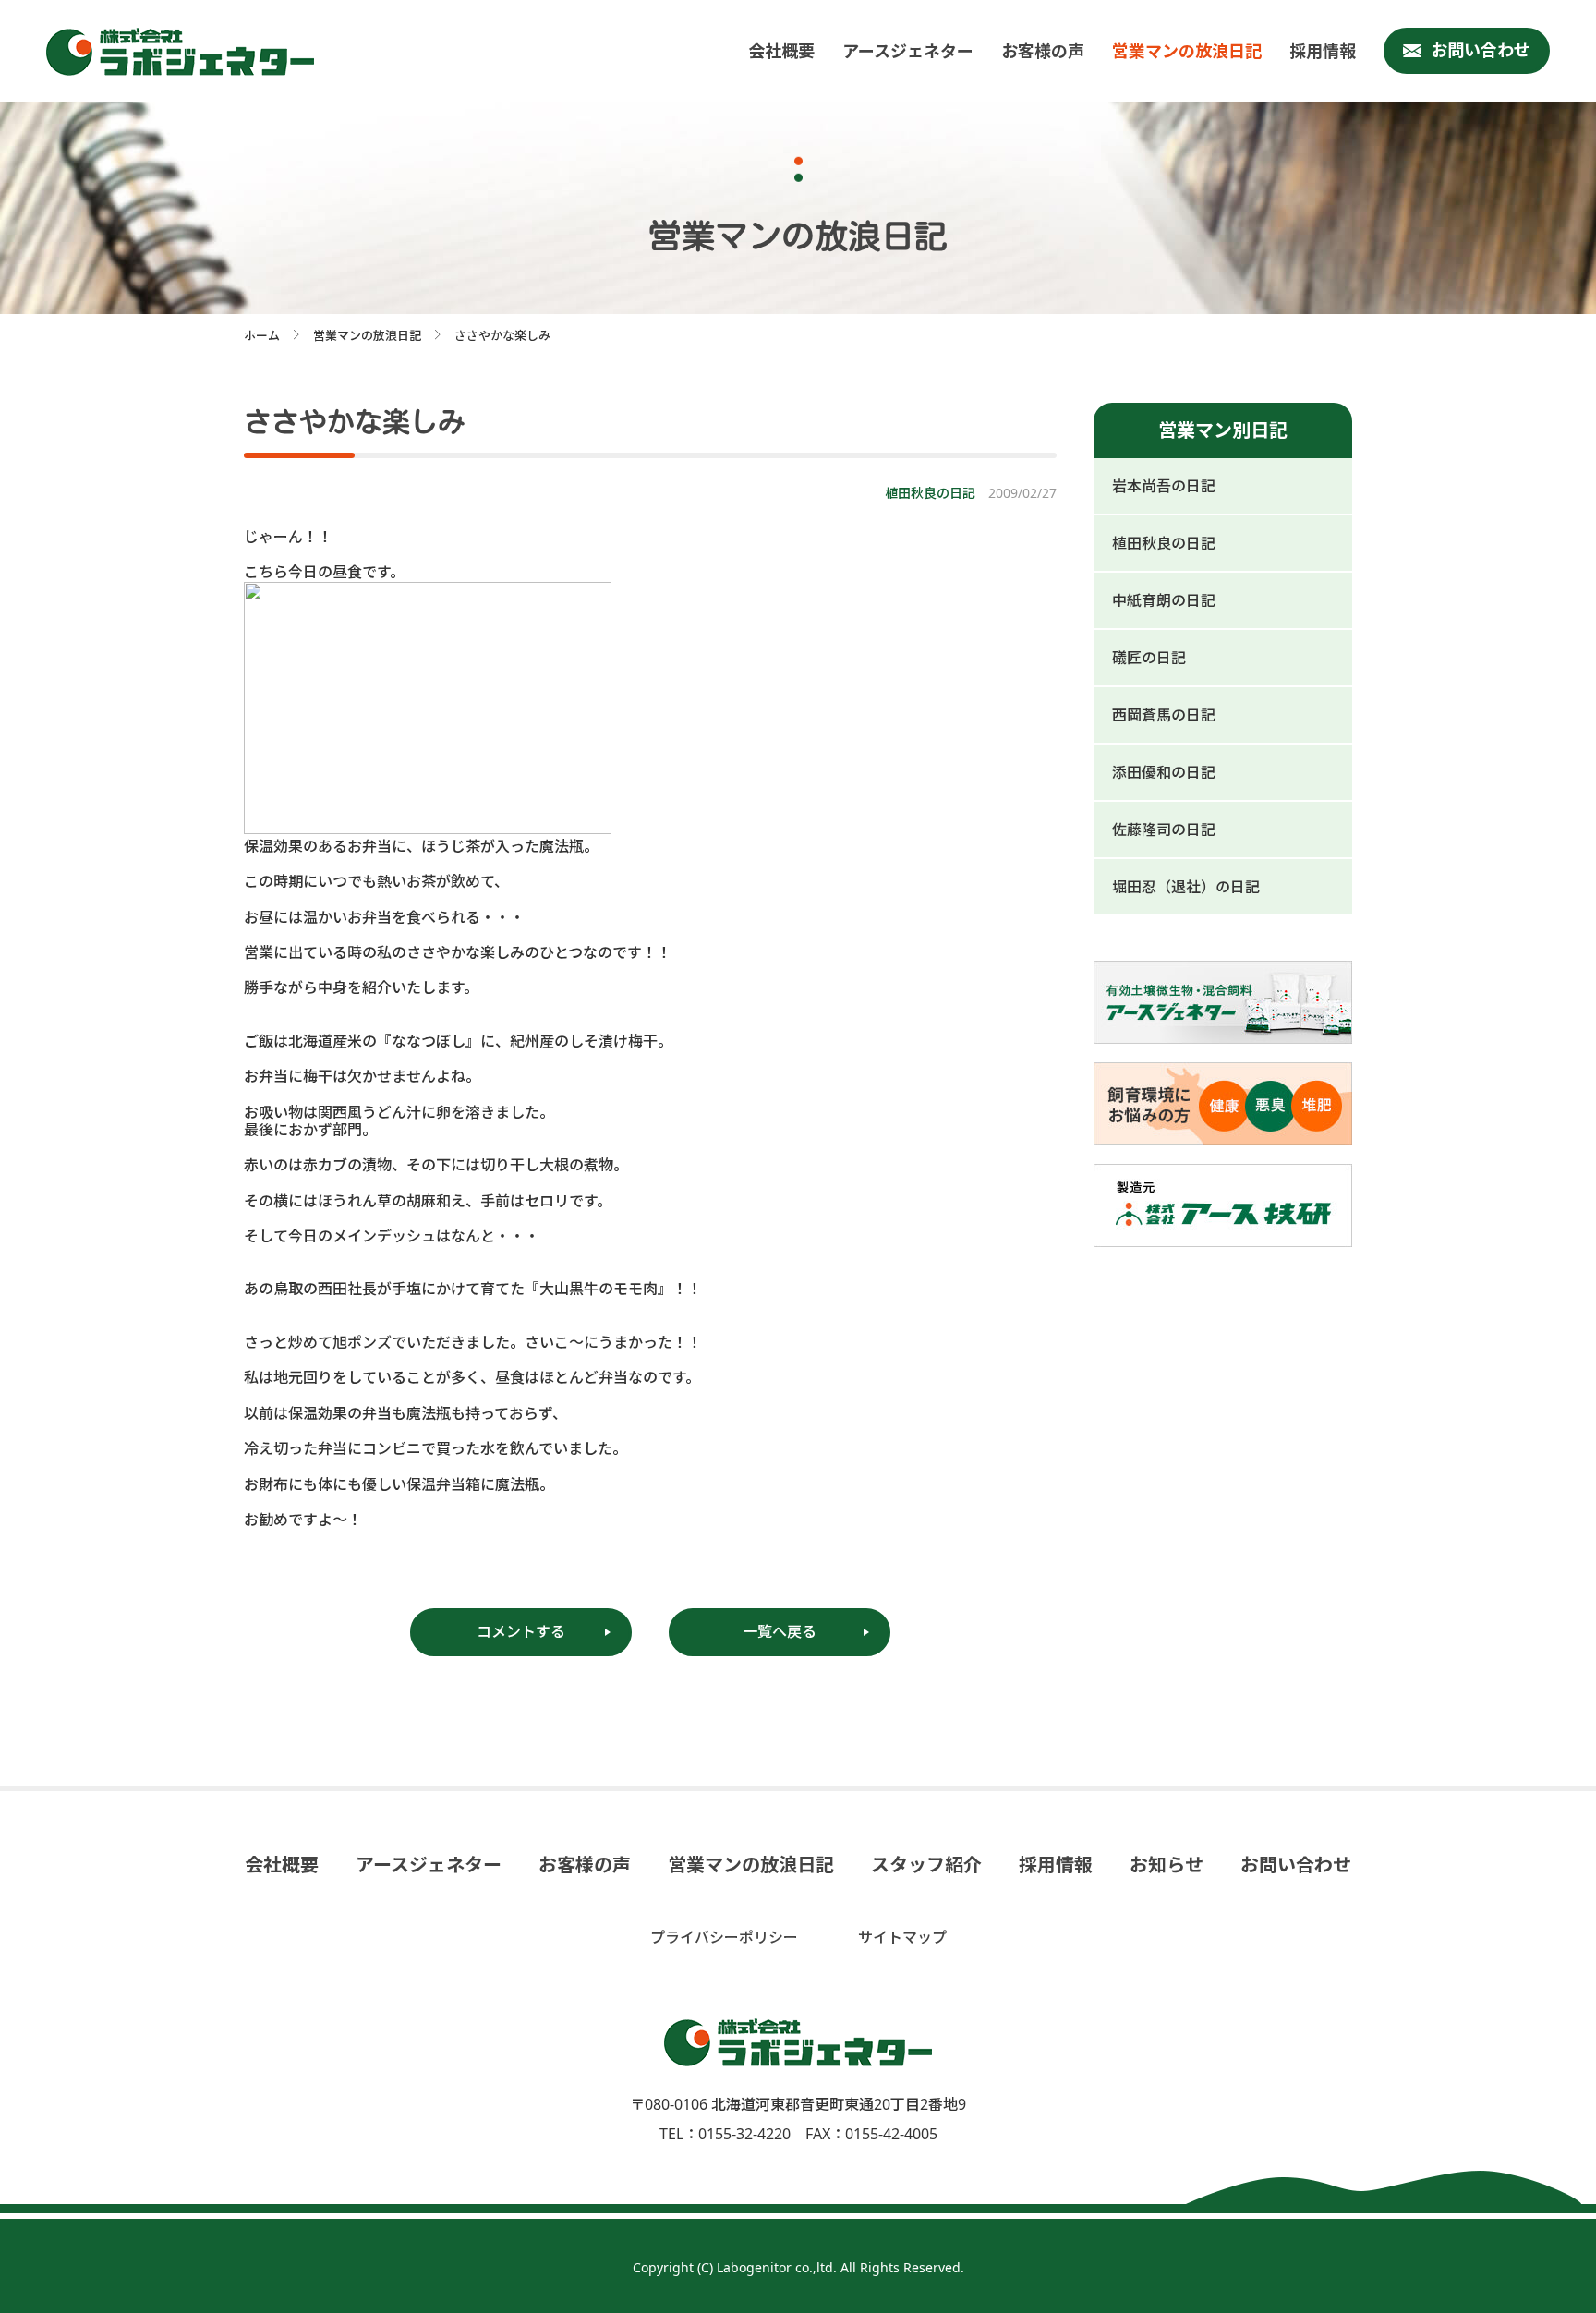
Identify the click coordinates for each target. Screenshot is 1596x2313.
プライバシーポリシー (724, 1937)
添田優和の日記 (1164, 772)
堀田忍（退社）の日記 (1186, 887)
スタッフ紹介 (926, 1865)
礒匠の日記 (1149, 658)
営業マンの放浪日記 (1187, 51)
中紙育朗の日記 (1164, 600)
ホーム (262, 335)
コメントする (521, 1631)
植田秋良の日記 (1164, 543)
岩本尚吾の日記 (1164, 486)
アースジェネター (908, 51)
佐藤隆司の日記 (1164, 830)
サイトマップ (902, 1937)
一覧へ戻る (780, 1631)
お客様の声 (1043, 51)
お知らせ (1167, 1865)
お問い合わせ (1481, 50)
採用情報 (1323, 51)
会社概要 (781, 51)
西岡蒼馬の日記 (1164, 715)
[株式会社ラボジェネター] (185, 52)
